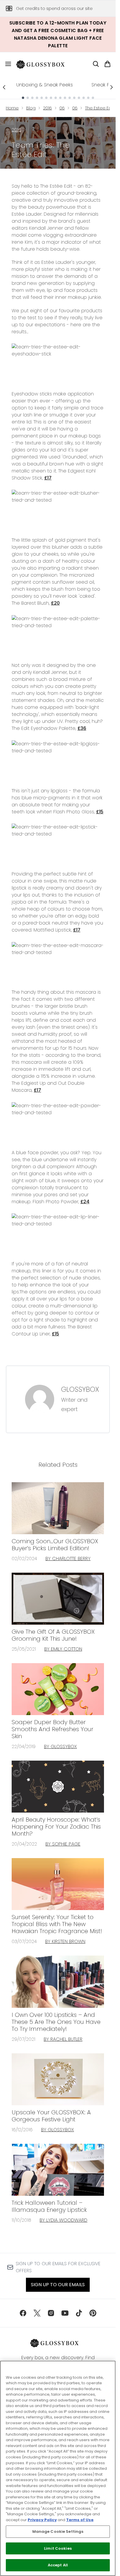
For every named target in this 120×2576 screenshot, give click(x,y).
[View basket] (107, 64)
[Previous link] (4, 87)
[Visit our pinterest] (93, 2313)
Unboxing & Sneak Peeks (45, 85)
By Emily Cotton (63, 1649)
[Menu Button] (6, 64)
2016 (47, 108)
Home (12, 108)
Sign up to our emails (58, 2285)
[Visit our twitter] (37, 2313)
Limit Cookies (58, 2548)
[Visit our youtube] (65, 2313)
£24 (85, 1202)
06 (62, 108)
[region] (58, 2468)
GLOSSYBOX (80, 1389)
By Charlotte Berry (68, 1559)
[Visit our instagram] (51, 2313)
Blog (31, 108)
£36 (82, 728)
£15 (100, 812)
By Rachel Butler (63, 2039)
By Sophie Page (63, 1844)
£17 (48, 478)
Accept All (58, 2565)
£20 (55, 603)
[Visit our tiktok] (79, 2313)
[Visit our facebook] (23, 2313)
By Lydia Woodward (63, 2220)
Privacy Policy (42, 2520)
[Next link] (112, 87)
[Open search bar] (96, 64)
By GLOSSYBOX (60, 1746)
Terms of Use (80, 2520)
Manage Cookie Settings (58, 2531)
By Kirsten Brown (65, 1941)
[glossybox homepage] (44, 64)
